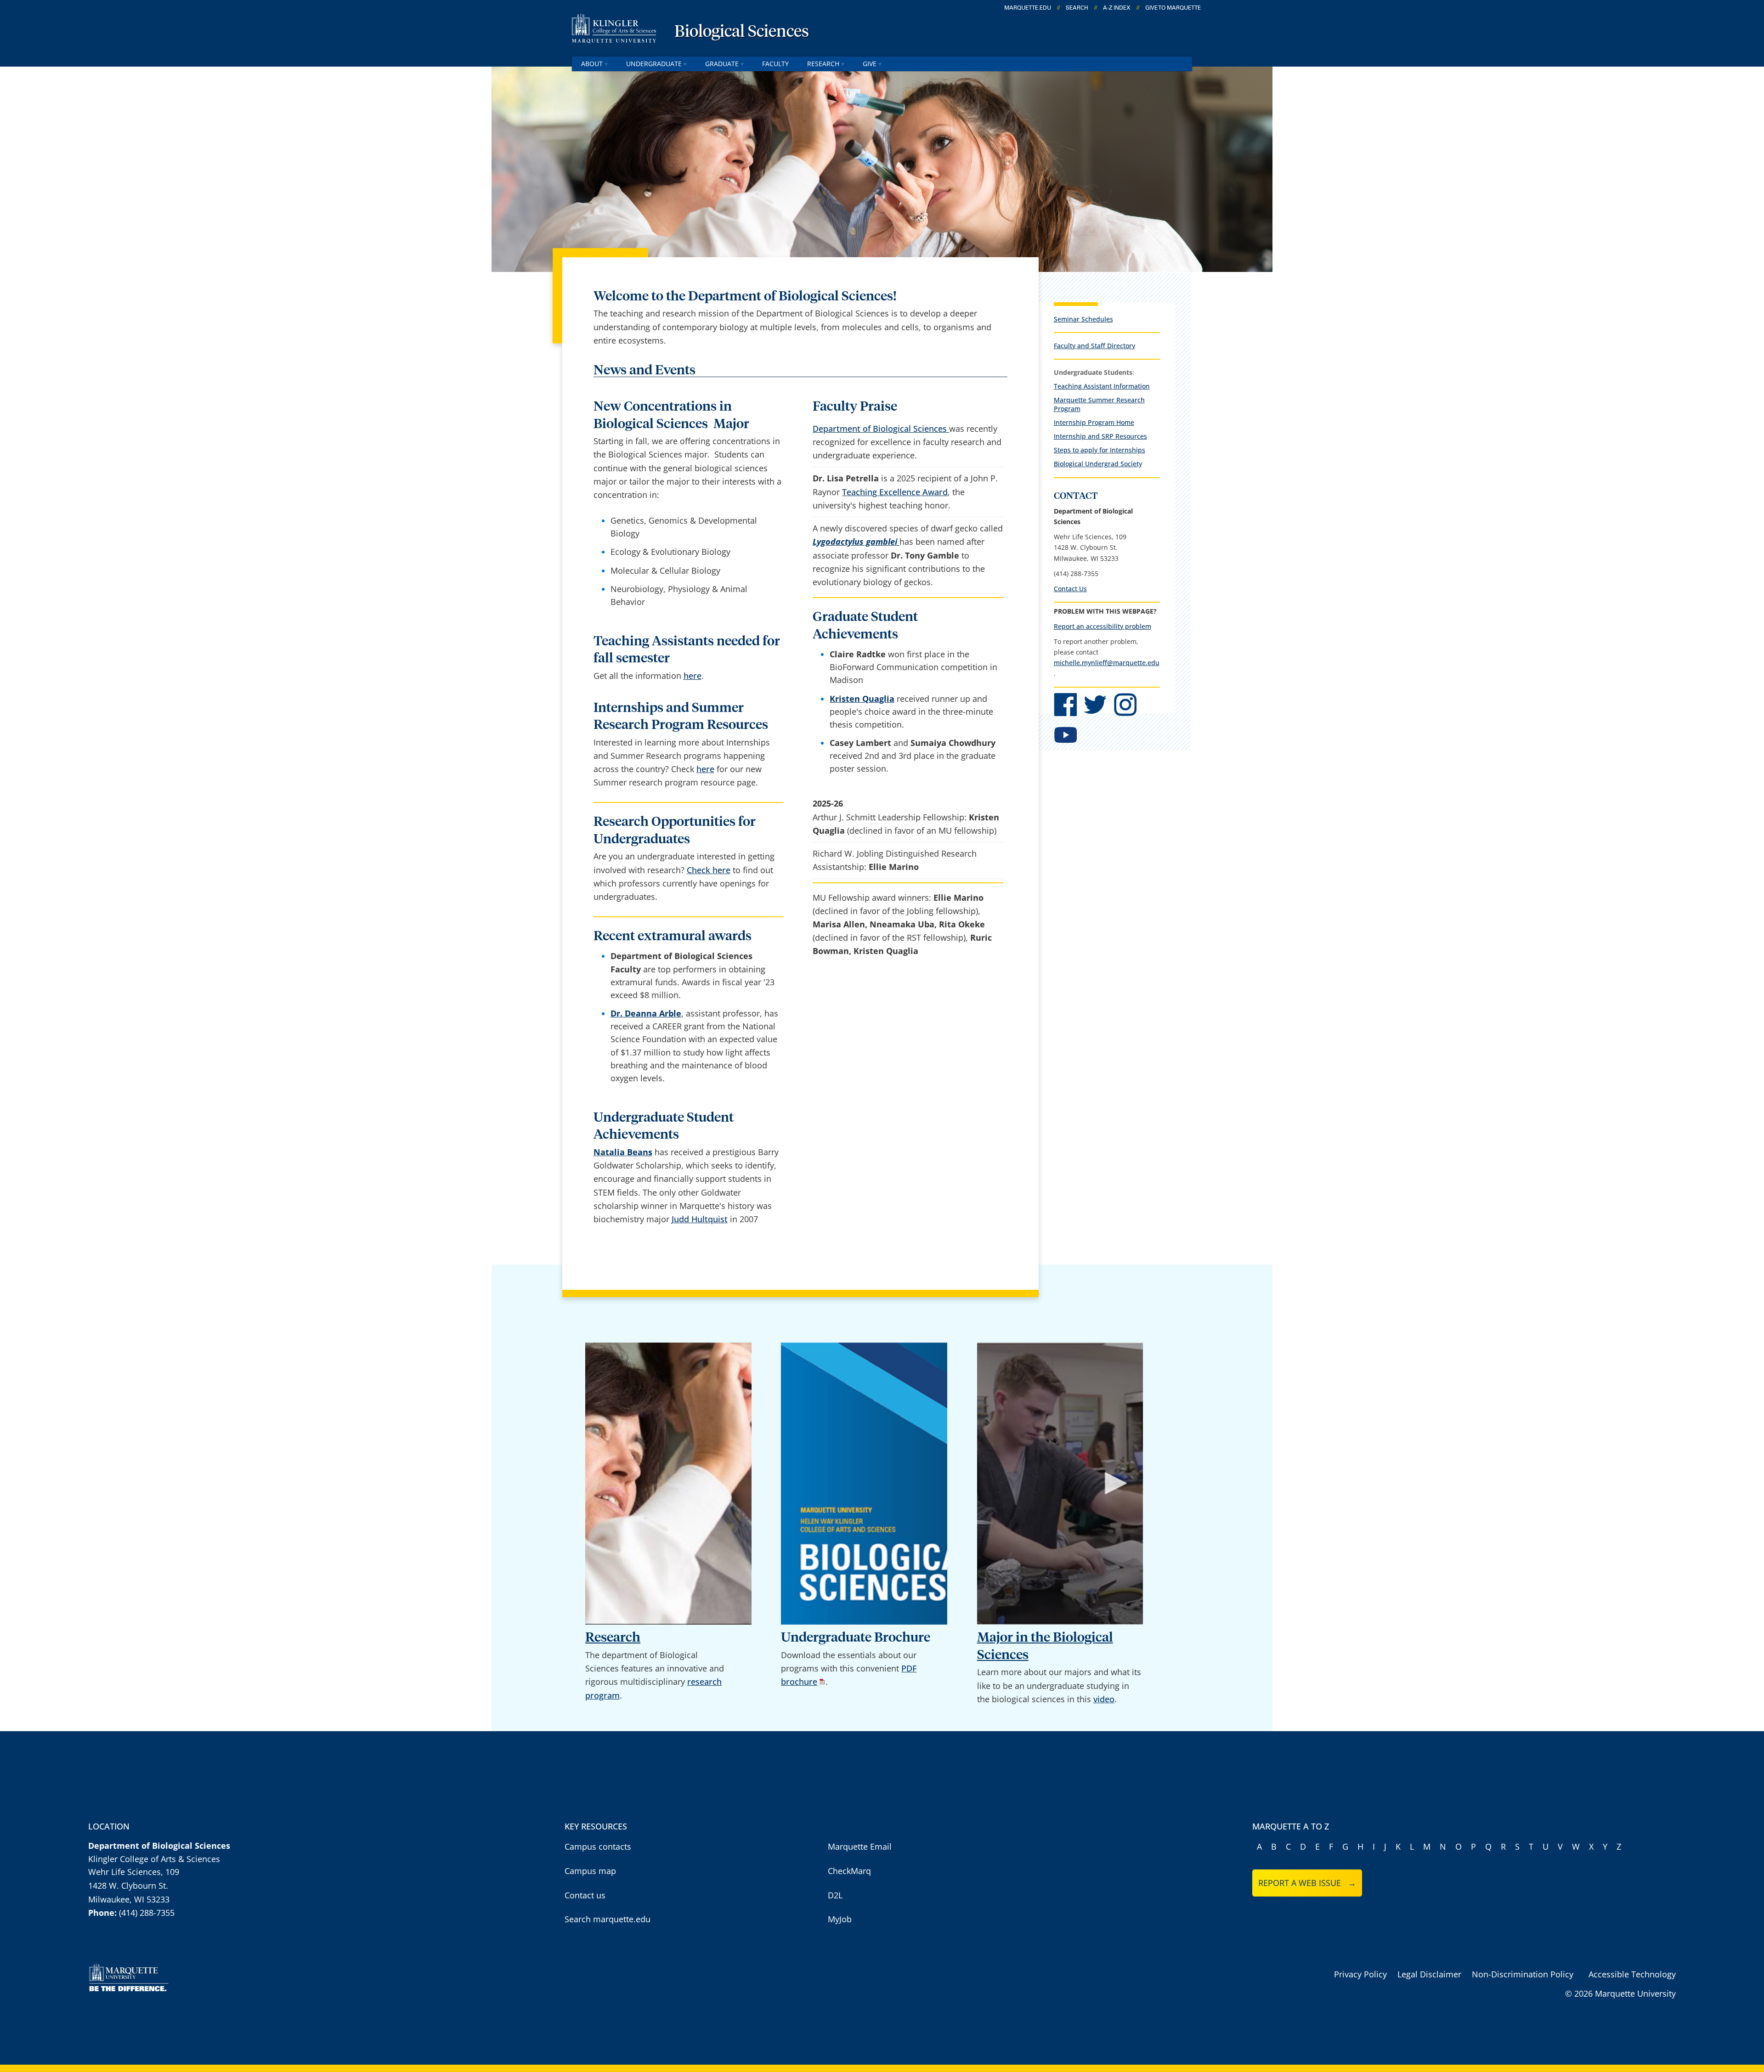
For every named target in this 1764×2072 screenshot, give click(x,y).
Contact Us (1070, 589)
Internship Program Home (1094, 422)
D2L (835, 1895)
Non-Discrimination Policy (1523, 1974)
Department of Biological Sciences (881, 429)
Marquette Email (860, 1846)
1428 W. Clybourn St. (128, 1886)
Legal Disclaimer (1429, 1974)
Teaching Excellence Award (895, 492)
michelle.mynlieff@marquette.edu (1107, 663)
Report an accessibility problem (1102, 626)
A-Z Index (1117, 8)
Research (823, 64)
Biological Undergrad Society (1098, 464)
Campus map (590, 1871)
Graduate (722, 64)
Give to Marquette (1173, 8)
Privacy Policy (1360, 1974)
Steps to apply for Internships (1100, 450)
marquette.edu (1028, 8)
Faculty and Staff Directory (1094, 346)
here (693, 676)
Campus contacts (598, 1846)
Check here (709, 870)
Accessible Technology (1632, 1974)
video (1104, 1699)
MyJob (840, 1919)
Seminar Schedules (1083, 319)
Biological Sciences (742, 32)
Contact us (585, 1895)
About (592, 64)
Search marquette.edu (608, 1919)
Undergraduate (654, 64)
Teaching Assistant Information (1102, 386)
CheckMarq (849, 1871)
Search (1077, 8)
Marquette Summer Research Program (1099, 404)
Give (870, 64)
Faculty (775, 64)
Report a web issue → (1307, 1883)
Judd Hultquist (700, 1219)
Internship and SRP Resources (1100, 436)
